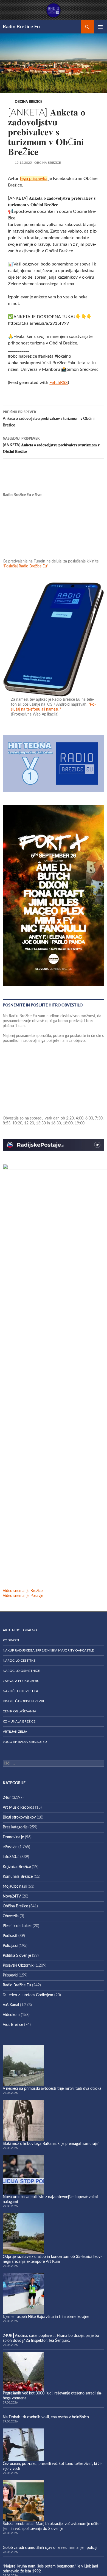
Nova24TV (12, 1896)
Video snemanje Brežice (23, 1591)
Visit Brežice (13, 2025)
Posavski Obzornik (18, 1966)
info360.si (11, 1857)
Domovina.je (13, 1837)
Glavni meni (100, 27)
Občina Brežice (29, 102)
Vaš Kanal (11, 2005)
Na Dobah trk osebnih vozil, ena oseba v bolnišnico (46, 2417)
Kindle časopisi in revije (24, 1701)
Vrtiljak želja (15, 1732)
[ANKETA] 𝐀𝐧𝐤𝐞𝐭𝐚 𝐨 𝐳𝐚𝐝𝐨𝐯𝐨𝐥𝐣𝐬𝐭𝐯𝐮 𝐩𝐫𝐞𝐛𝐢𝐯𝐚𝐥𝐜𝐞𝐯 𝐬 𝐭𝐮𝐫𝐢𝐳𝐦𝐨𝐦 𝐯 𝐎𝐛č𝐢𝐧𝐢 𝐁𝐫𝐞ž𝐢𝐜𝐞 (51, 445)
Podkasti (11, 1640)
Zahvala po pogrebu (21, 1681)
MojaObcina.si (15, 1887)
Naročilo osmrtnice (21, 1671)
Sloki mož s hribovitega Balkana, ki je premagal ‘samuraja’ (51, 2144)
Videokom (11, 2015)
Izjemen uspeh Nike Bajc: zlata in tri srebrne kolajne (46, 2317)
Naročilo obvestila (20, 1691)
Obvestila (11, 1916)
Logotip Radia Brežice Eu (25, 1742)
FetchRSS (59, 383)
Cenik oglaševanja (19, 1711)
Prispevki (10, 1975)
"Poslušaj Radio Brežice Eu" (26, 566)
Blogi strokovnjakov (19, 1817)
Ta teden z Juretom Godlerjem (28, 1995)
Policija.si (10, 1946)
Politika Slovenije (17, 1956)
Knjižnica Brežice (17, 1867)
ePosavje (10, 1847)
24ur (7, 1798)
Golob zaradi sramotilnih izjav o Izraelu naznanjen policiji (50, 2548)
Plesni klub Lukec (17, 1926)
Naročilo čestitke (19, 1661)
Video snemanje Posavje (23, 1596)
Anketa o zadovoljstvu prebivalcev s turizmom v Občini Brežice (49, 419)
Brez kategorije (15, 1827)
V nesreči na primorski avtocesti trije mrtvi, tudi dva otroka (52, 2089)
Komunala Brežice (19, 1721)
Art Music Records (18, 1808)
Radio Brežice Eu (21, 27)
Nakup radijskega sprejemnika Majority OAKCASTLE (48, 1650)
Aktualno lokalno (20, 1630)
